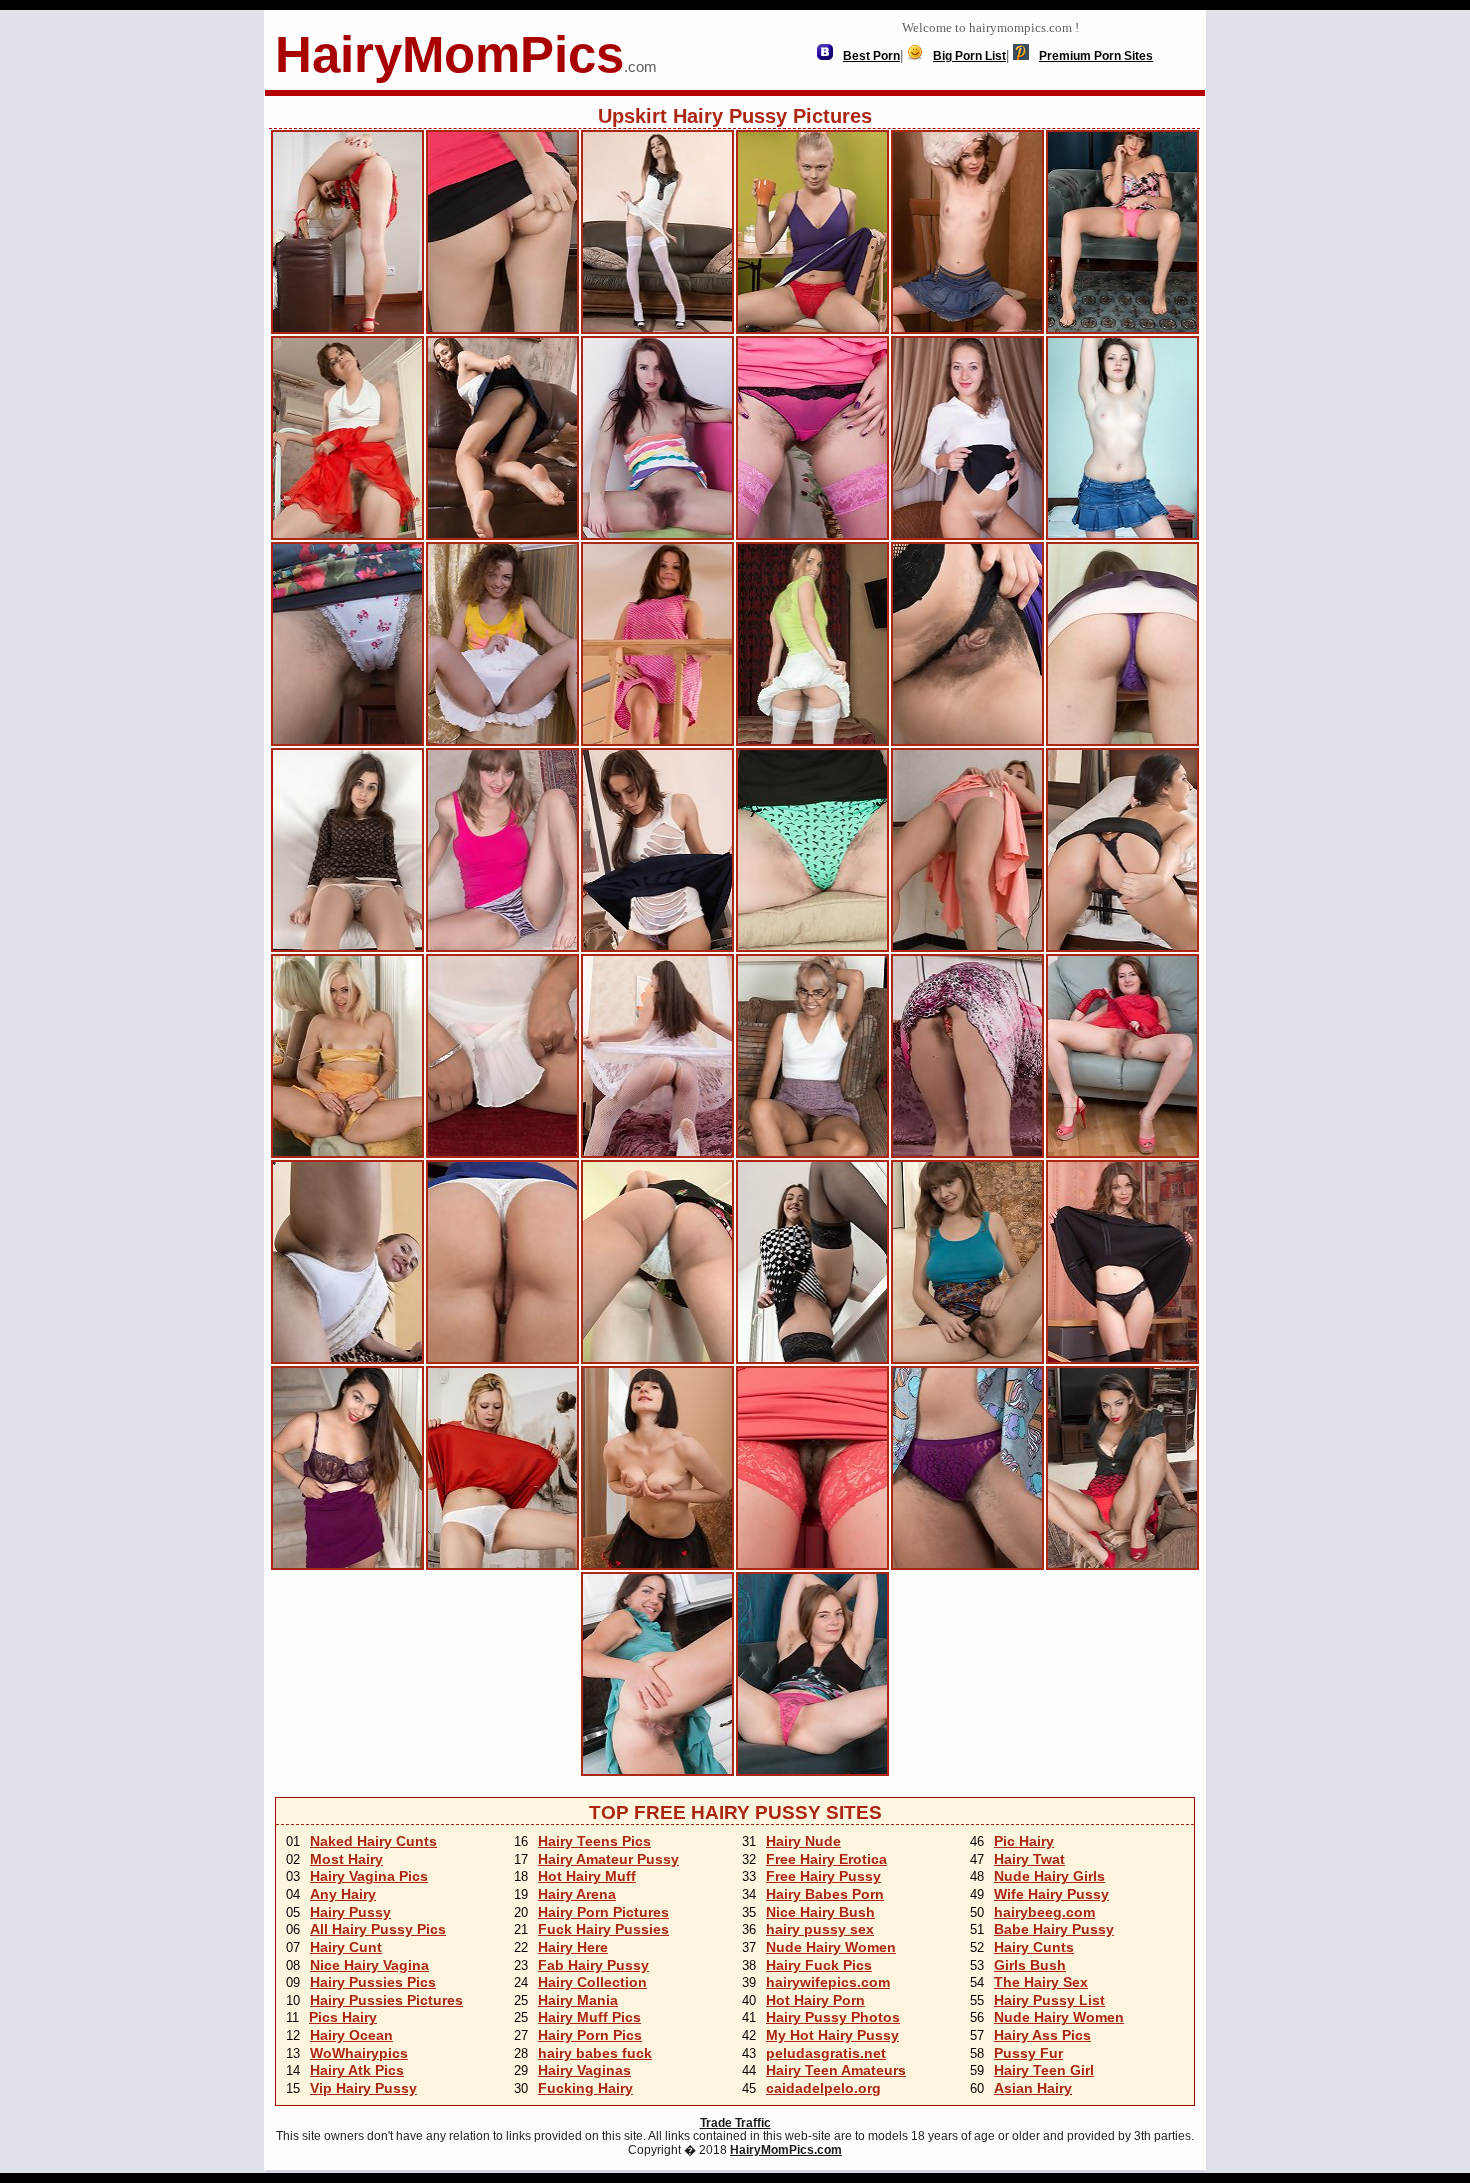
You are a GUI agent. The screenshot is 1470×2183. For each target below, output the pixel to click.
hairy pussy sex (820, 1929)
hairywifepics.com (828, 1982)
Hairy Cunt (346, 1947)
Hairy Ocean (351, 2035)
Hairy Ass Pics (1042, 2035)
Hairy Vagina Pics (369, 1876)
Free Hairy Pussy (823, 1876)
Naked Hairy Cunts (373, 1841)
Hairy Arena (577, 1894)
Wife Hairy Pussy (1051, 1894)
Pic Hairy (1024, 1841)
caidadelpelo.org (823, 2088)
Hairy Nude (803, 1841)
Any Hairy (343, 1894)
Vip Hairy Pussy (363, 2088)
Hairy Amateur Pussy (608, 1859)
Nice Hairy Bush (820, 1912)
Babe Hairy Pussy (1054, 1929)
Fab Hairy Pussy (593, 1965)
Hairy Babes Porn (825, 1894)
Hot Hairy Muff (587, 1876)
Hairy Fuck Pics (819, 1965)
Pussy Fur (1028, 2053)
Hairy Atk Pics (357, 2070)
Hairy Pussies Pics (373, 1982)
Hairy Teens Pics (594, 1841)
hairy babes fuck (595, 2053)
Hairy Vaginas (584, 2070)
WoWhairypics (359, 2053)
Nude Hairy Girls (1049, 1876)
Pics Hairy (343, 2017)
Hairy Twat (1029, 1859)
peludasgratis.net (826, 2053)
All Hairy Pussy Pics (378, 1929)
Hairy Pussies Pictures (386, 2000)
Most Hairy (346, 1859)
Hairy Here (573, 1947)
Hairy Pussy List (1049, 2000)
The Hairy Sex (1041, 1982)
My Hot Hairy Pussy (832, 2035)
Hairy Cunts (1034, 1947)
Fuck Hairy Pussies (603, 1929)
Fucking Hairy (585, 2088)
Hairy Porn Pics (590, 2035)
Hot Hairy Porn (815, 2000)
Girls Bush (1030, 1965)
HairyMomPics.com (786, 2150)
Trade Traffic (735, 2123)
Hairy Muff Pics (589, 2017)
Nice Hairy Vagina (369, 1965)
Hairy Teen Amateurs (836, 2070)
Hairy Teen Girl (1044, 2070)
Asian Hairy (1033, 2088)
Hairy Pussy (350, 1912)
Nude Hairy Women (831, 1947)
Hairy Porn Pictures (603, 1912)
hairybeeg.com (1044, 1912)
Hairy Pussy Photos (833, 2017)
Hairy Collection (592, 1982)
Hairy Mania (578, 2000)
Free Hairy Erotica (826, 1859)
